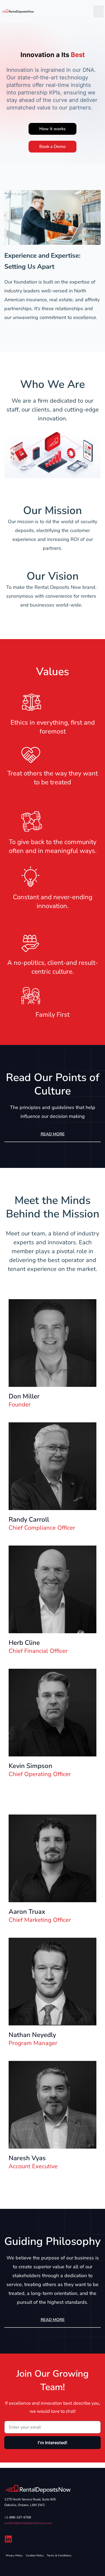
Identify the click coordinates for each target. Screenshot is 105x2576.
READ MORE (53, 1134)
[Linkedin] (8, 2539)
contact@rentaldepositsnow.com (28, 2523)
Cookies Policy (35, 2556)
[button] (99, 11)
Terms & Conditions (59, 2556)
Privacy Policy (14, 2556)
